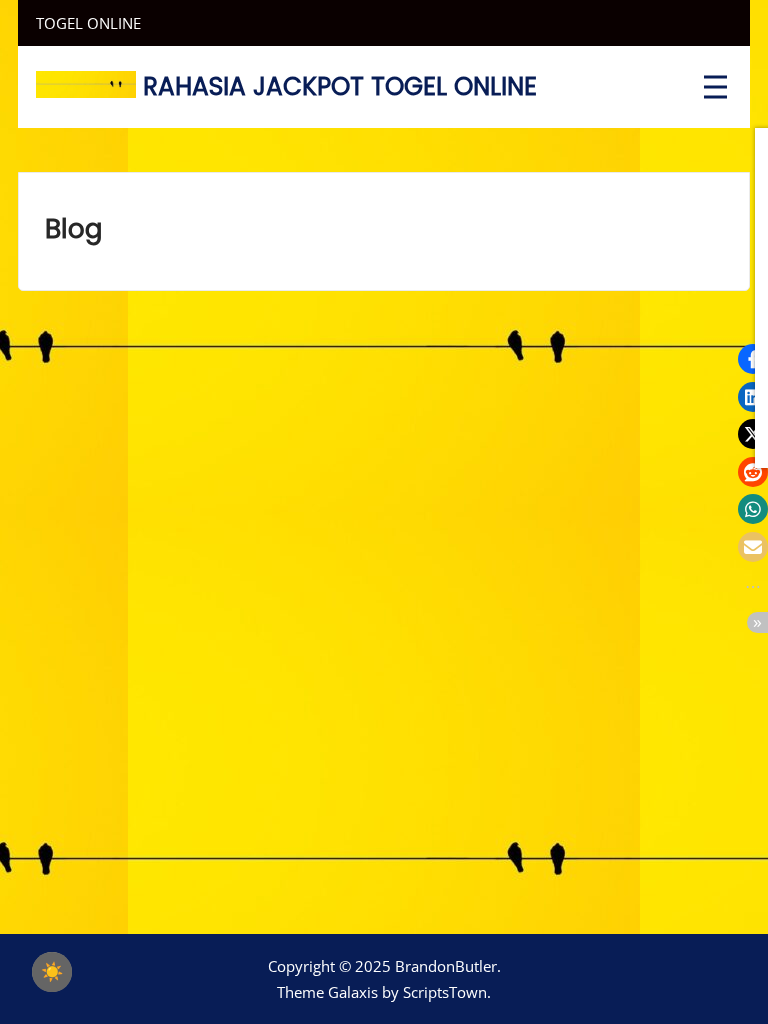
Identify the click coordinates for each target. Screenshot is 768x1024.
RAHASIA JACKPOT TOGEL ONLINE (340, 86)
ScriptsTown (445, 992)
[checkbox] (52, 972)
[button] (753, 359)
